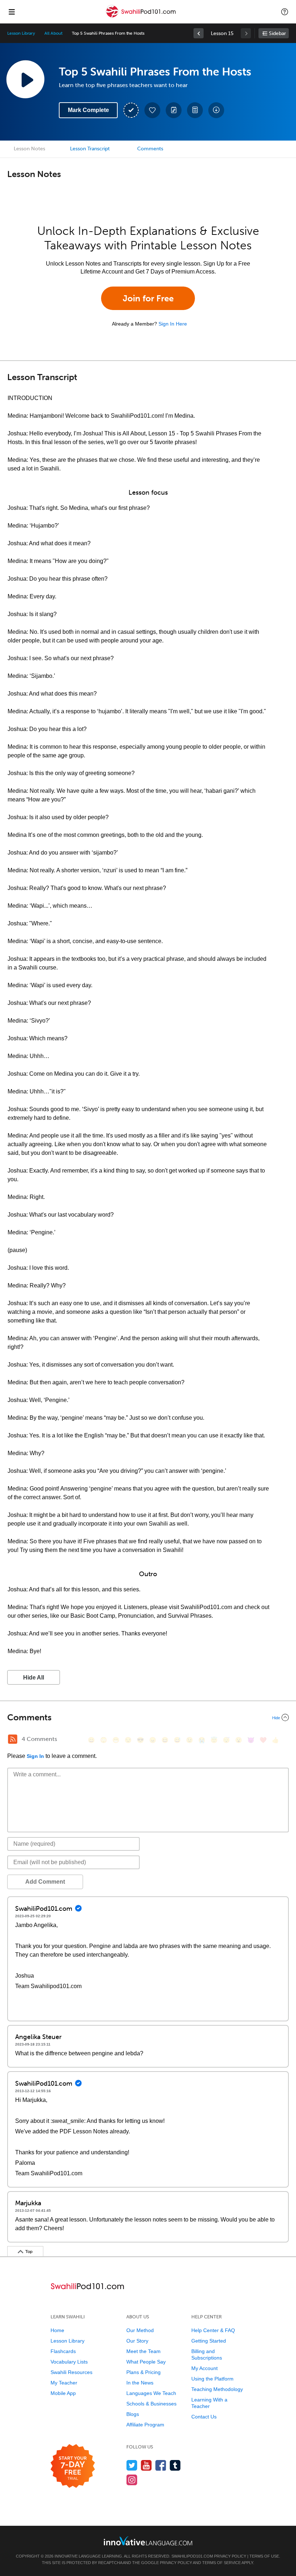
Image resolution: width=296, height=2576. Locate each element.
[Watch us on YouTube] (146, 2465)
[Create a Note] (174, 110)
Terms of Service (221, 2563)
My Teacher (64, 2383)
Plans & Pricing (143, 2372)
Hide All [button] (34, 1678)
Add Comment (45, 1882)
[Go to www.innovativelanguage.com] (148, 2541)
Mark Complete (88, 110)
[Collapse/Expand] (148, 1717)
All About (53, 33)
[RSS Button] (13, 1739)
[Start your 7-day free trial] (73, 2466)
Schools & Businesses (151, 2404)
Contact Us (204, 2417)
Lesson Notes (29, 149)
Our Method (140, 2330)
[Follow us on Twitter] (132, 2465)
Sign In (35, 1756)
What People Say (146, 2362)
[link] (199, 33)
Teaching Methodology (217, 2389)
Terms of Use (264, 2556)
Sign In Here (173, 324)
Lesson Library (21, 33)
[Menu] (12, 12)
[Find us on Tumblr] (175, 2465)
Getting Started (209, 2341)
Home (57, 2330)
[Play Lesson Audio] (25, 79)
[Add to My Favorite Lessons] (152, 110)
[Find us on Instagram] (132, 2480)
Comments (150, 149)
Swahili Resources (71, 2372)
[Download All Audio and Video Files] (216, 110)
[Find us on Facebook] (161, 2465)
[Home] (142, 17)
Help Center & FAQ (213, 2330)
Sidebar (277, 33)
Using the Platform (212, 2379)
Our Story (137, 2341)
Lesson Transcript (90, 149)
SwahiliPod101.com (192, 2556)
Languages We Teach (151, 2393)
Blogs (133, 2414)
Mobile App (63, 2393)
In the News (140, 2383)
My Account (204, 2368)
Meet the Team (143, 2351)
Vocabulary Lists (69, 2362)
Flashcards (63, 2351)
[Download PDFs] (195, 110)
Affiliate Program (145, 2425)
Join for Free (148, 298)
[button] (285, 12)
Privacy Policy (230, 2556)
